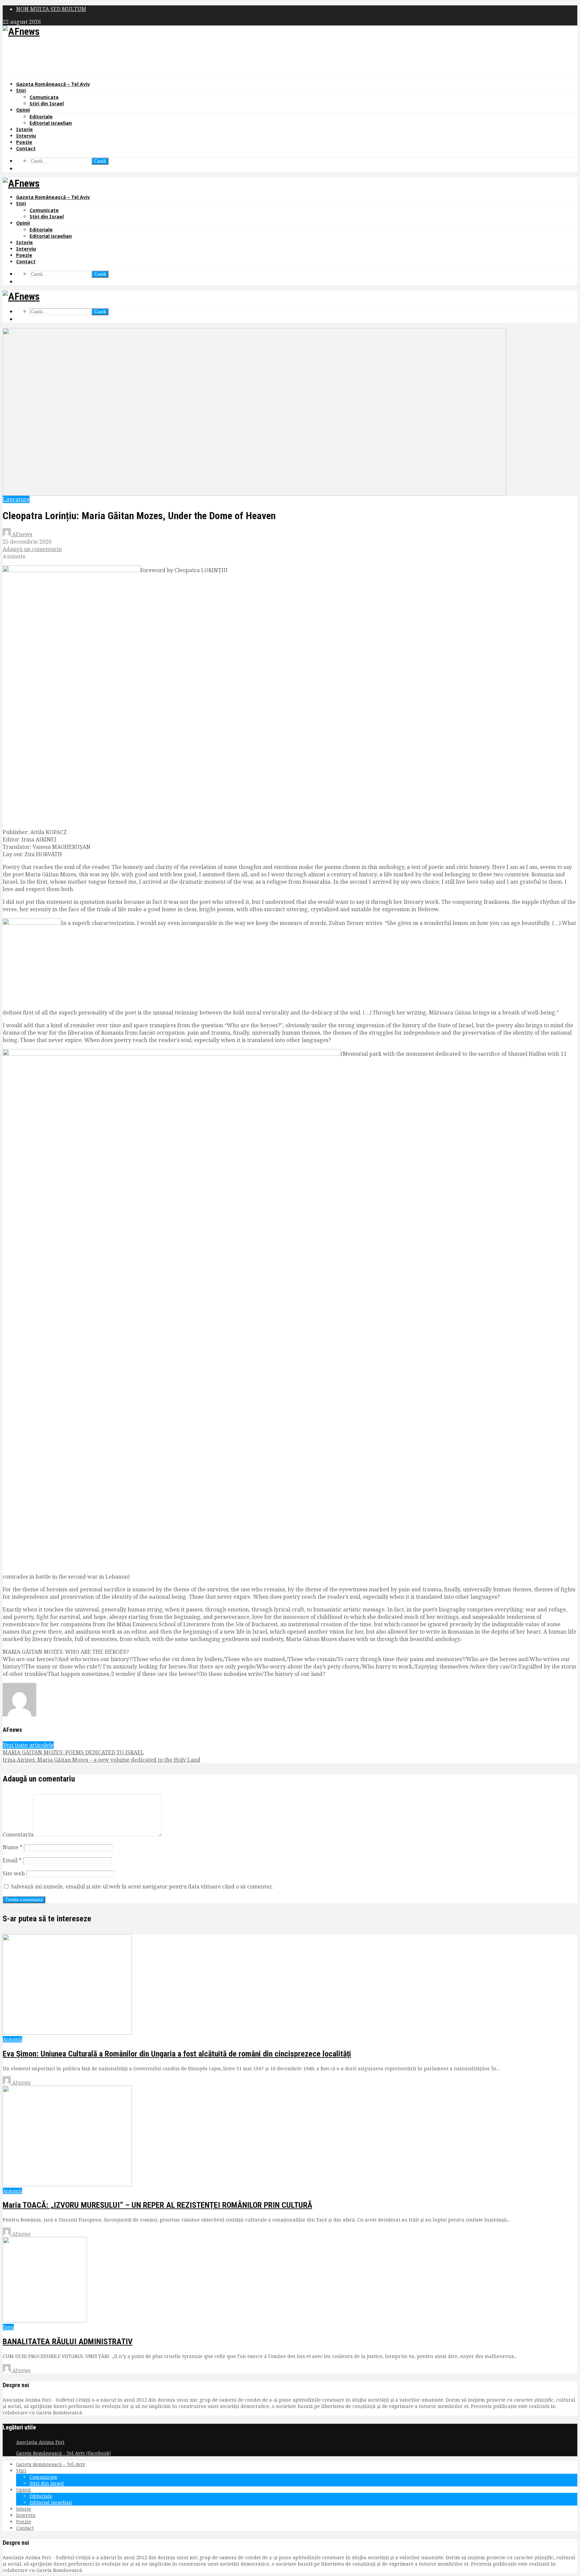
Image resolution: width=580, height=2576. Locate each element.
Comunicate (44, 97)
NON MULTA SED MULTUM (51, 9)
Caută (100, 161)
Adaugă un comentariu (32, 549)
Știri (21, 90)
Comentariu (18, 1834)
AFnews (21, 534)
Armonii (12, 2039)
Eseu (8, 2327)
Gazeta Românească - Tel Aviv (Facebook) (63, 2453)
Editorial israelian (51, 123)
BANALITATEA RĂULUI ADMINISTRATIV (68, 2342)
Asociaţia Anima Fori (40, 2442)
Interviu (26, 136)
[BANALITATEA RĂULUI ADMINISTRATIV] (45, 2321)
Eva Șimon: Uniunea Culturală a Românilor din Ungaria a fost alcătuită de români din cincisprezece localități (177, 2054)
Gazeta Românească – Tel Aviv (53, 84)
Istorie (25, 129)
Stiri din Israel (47, 103)
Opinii (23, 110)
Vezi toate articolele (28, 1745)
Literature (16, 499)
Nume (13, 1847)
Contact (26, 148)
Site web (14, 1873)
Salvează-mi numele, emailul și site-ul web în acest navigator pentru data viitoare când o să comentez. (142, 1886)
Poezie (24, 142)
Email (12, 1860)
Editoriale (41, 117)
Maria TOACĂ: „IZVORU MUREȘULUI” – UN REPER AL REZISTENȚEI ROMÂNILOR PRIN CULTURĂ (157, 2205)
